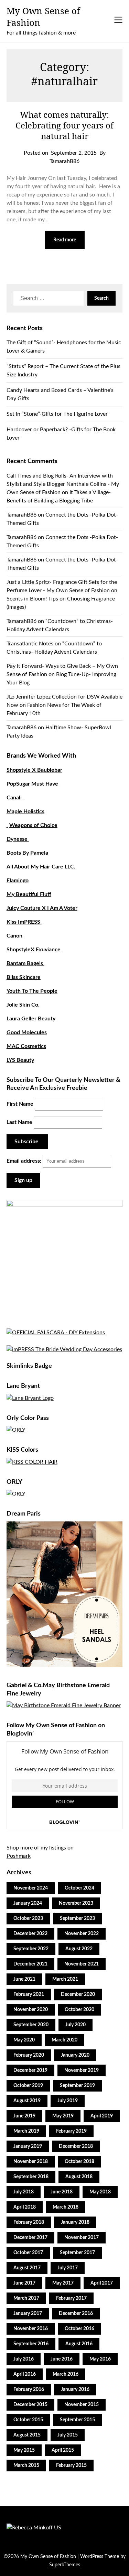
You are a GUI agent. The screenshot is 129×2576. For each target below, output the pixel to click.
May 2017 (63, 2283)
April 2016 (25, 2374)
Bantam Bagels (25, 963)
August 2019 (27, 2101)
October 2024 (79, 1888)
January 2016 (75, 2390)
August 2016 (79, 2344)
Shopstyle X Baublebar (34, 770)
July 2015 (68, 2435)
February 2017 (71, 2298)
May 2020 (24, 2040)
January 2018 (75, 2222)
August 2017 (27, 2268)
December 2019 (30, 2070)
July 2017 (68, 2268)
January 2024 (28, 1903)
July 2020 (76, 2025)
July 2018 (24, 2192)
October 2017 (28, 2253)
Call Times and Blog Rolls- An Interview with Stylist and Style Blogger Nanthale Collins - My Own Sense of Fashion (63, 484)
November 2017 (82, 2238)
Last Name (19, 1122)
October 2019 (28, 2086)
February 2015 (71, 2466)
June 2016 (62, 2359)
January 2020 (75, 2055)
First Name (20, 1104)
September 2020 (31, 2025)
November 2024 (31, 1888)
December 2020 (78, 1995)
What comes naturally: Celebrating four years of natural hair (64, 125)
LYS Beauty (20, 1060)
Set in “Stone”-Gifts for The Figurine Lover (57, 414)
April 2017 (102, 2283)
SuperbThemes (65, 2565)
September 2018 (31, 2177)
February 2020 (29, 2055)
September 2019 (77, 2086)
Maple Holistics (25, 811)
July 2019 (68, 2101)
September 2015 (77, 2420)
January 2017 (28, 2314)
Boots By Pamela (27, 853)
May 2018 (100, 2192)
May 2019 (63, 2116)
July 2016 (24, 2359)
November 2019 (82, 2070)
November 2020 (31, 2010)
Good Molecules (27, 1032)
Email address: (25, 1161)
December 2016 (76, 2314)
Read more (65, 240)
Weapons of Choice (33, 825)
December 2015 (30, 2405)
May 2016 (100, 2359)
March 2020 (64, 2040)
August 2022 (79, 1949)
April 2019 (102, 2116)
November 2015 (82, 2405)
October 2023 (28, 1919)
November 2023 (76, 1903)
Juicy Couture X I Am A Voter (42, 908)
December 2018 (76, 2146)
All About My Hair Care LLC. (41, 867)
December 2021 (30, 1964)
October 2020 (79, 2010)
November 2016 (31, 2329)
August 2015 (27, 2435)
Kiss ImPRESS (24, 922)
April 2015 (63, 2450)
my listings (53, 1848)
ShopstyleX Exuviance (35, 950)
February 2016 (29, 2390)
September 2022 (31, 1949)
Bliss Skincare (24, 977)
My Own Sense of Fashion (43, 17)
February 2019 (71, 2131)
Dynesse (18, 839)
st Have (49, 784)
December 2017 (30, 2238)
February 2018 (29, 2222)
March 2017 (26, 2298)
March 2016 (66, 2374)
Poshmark (19, 1856)
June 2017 (24, 2283)
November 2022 (82, 1934)
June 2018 (62, 2192)
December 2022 (30, 1934)
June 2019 (24, 2116)
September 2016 (31, 2344)
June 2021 (24, 1979)
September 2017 (77, 2253)
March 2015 (26, 2466)
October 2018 (79, 2162)
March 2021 (65, 1979)
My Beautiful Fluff (29, 894)
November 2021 (82, 1964)
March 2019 (26, 2131)
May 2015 (24, 2450)
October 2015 (28, 2420)
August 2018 (79, 2177)
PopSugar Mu (23, 784)
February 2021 (29, 1995)
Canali (15, 798)
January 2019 (28, 2146)
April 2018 (25, 2207)
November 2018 (31, 2162)
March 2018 (66, 2207)
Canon (15, 936)
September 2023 (77, 1919)
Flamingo (18, 881)
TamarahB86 (21, 515)
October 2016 (79, 2329)
